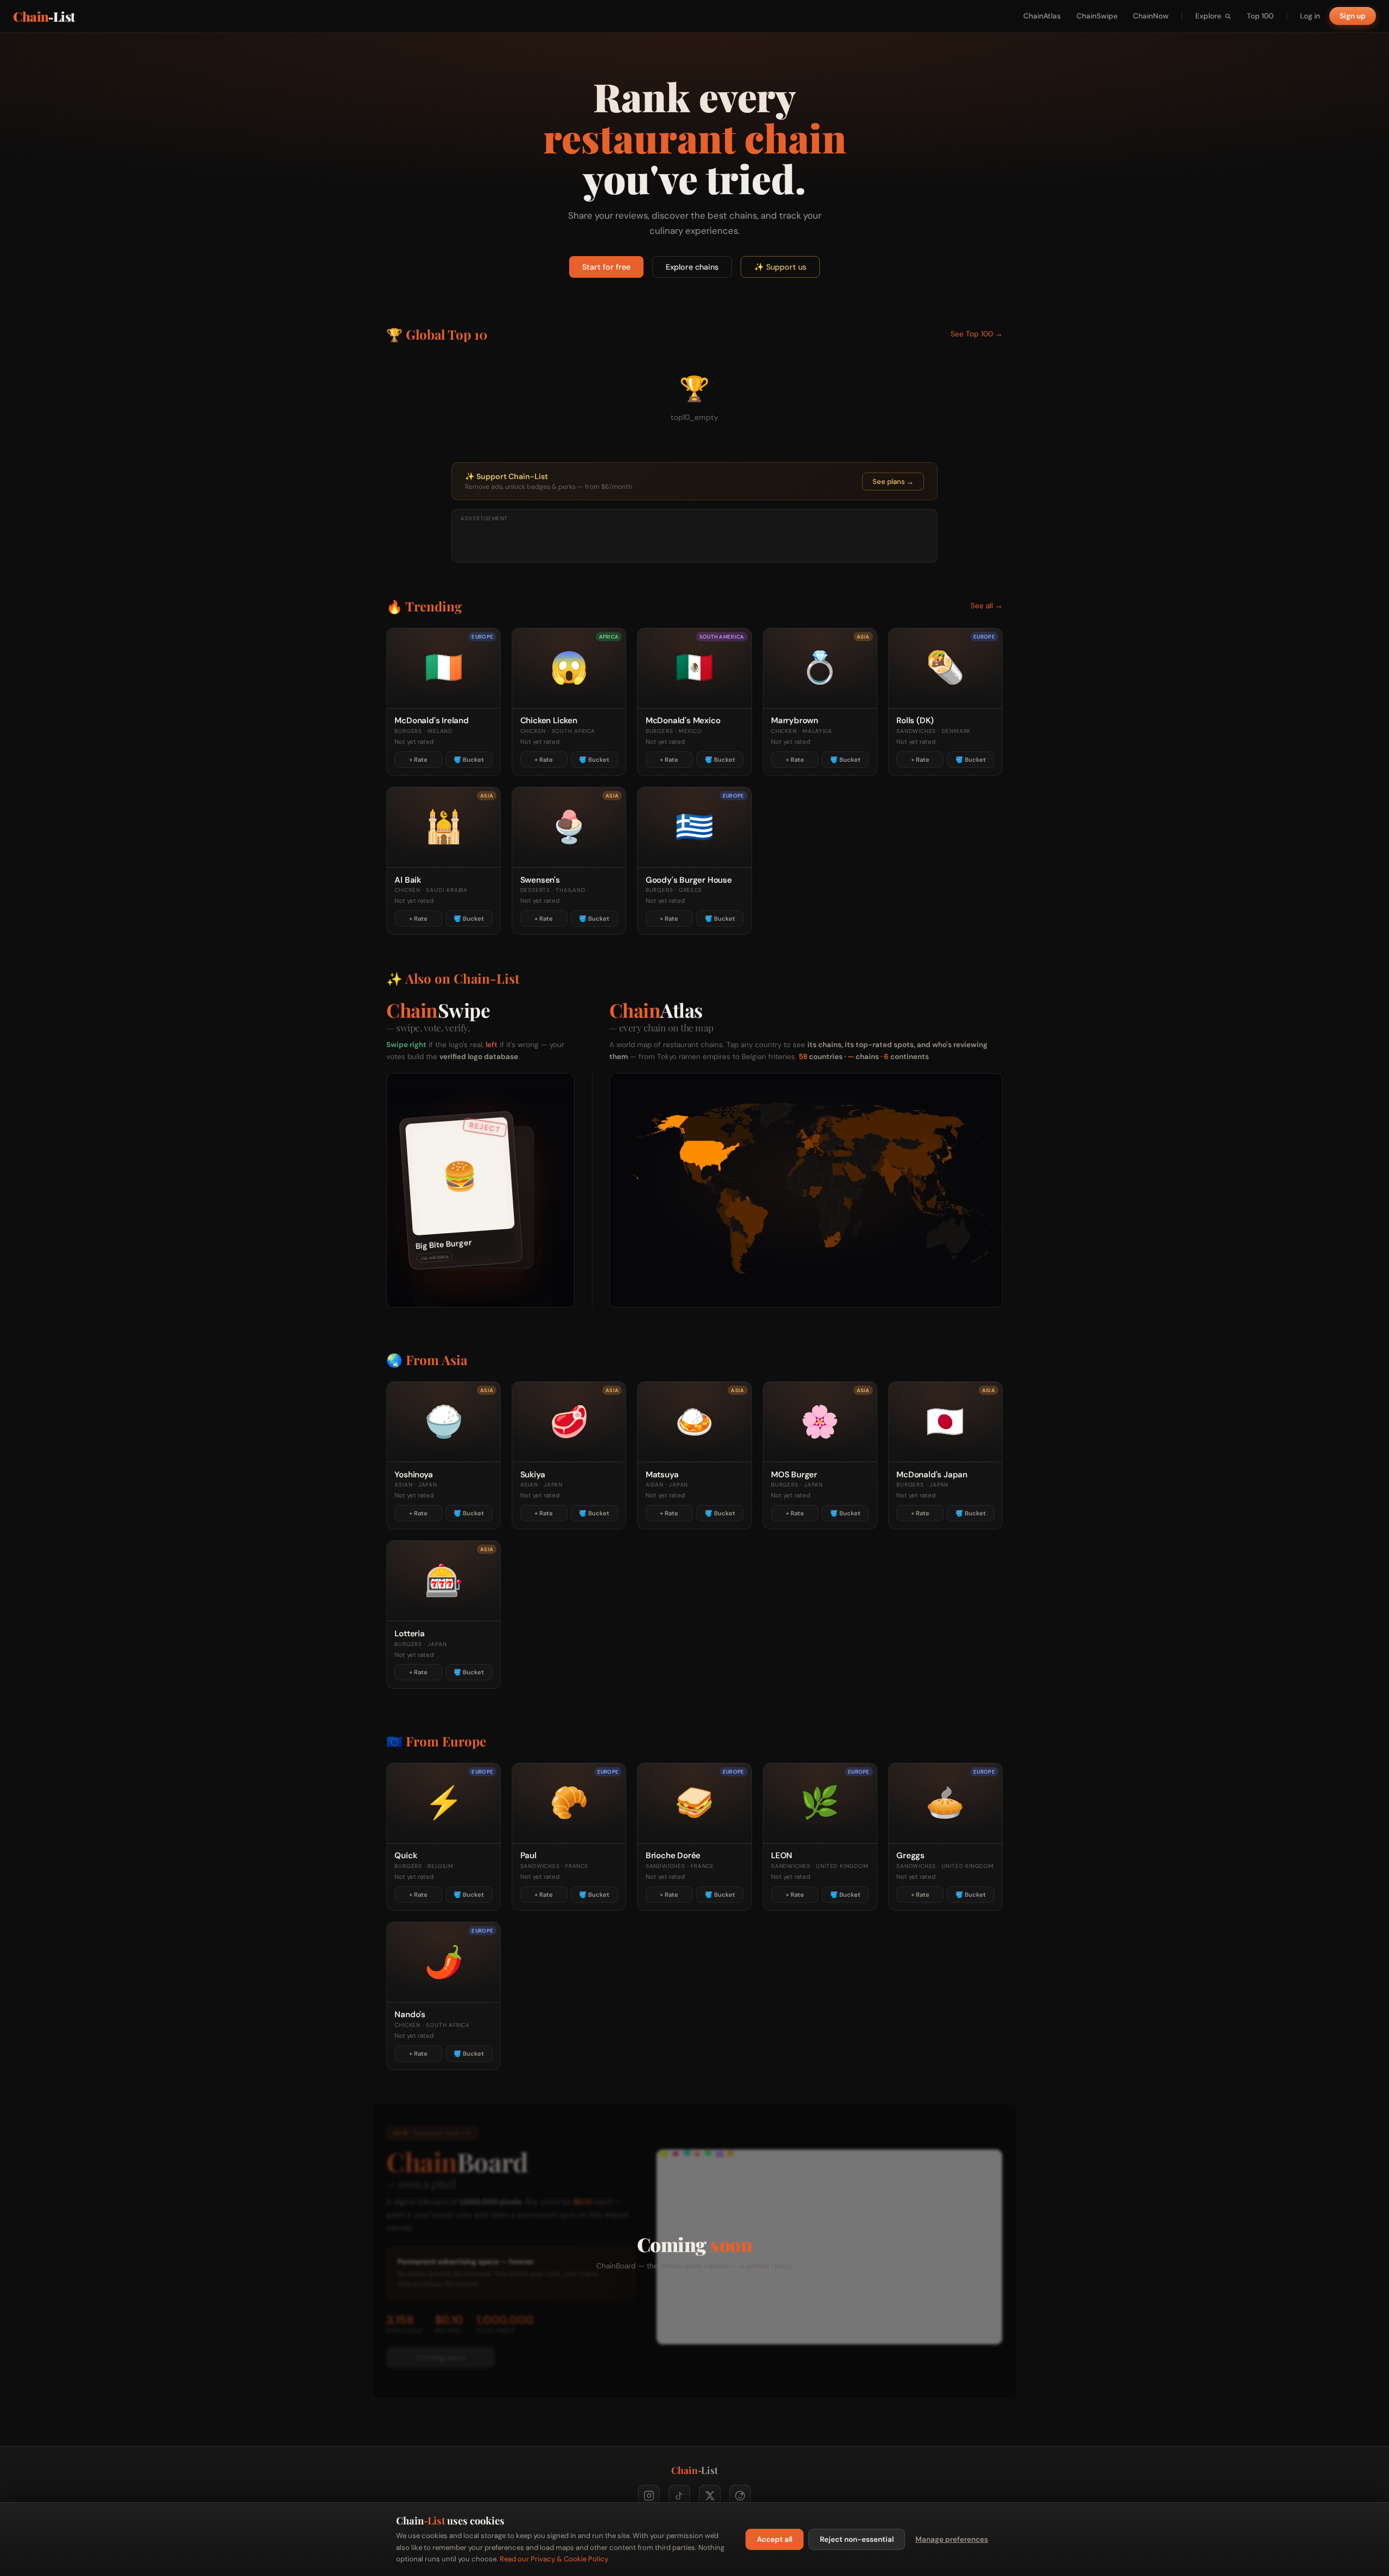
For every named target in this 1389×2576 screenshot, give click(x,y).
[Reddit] (740, 2496)
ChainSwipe (1097, 16)
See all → (987, 606)
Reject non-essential (857, 2539)
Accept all (775, 2539)
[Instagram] (649, 2496)
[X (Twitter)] (710, 2496)
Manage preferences (952, 2539)
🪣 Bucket (469, 760)
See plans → (893, 482)
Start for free (606, 267)
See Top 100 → (977, 334)
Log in (1310, 16)
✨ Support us (780, 267)
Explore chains (692, 267)
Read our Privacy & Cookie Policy (554, 2559)
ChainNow (1151, 16)
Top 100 (1260, 16)
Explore (1208, 16)
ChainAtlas (1042, 16)
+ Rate (418, 760)
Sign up (1353, 16)
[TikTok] (679, 2496)
